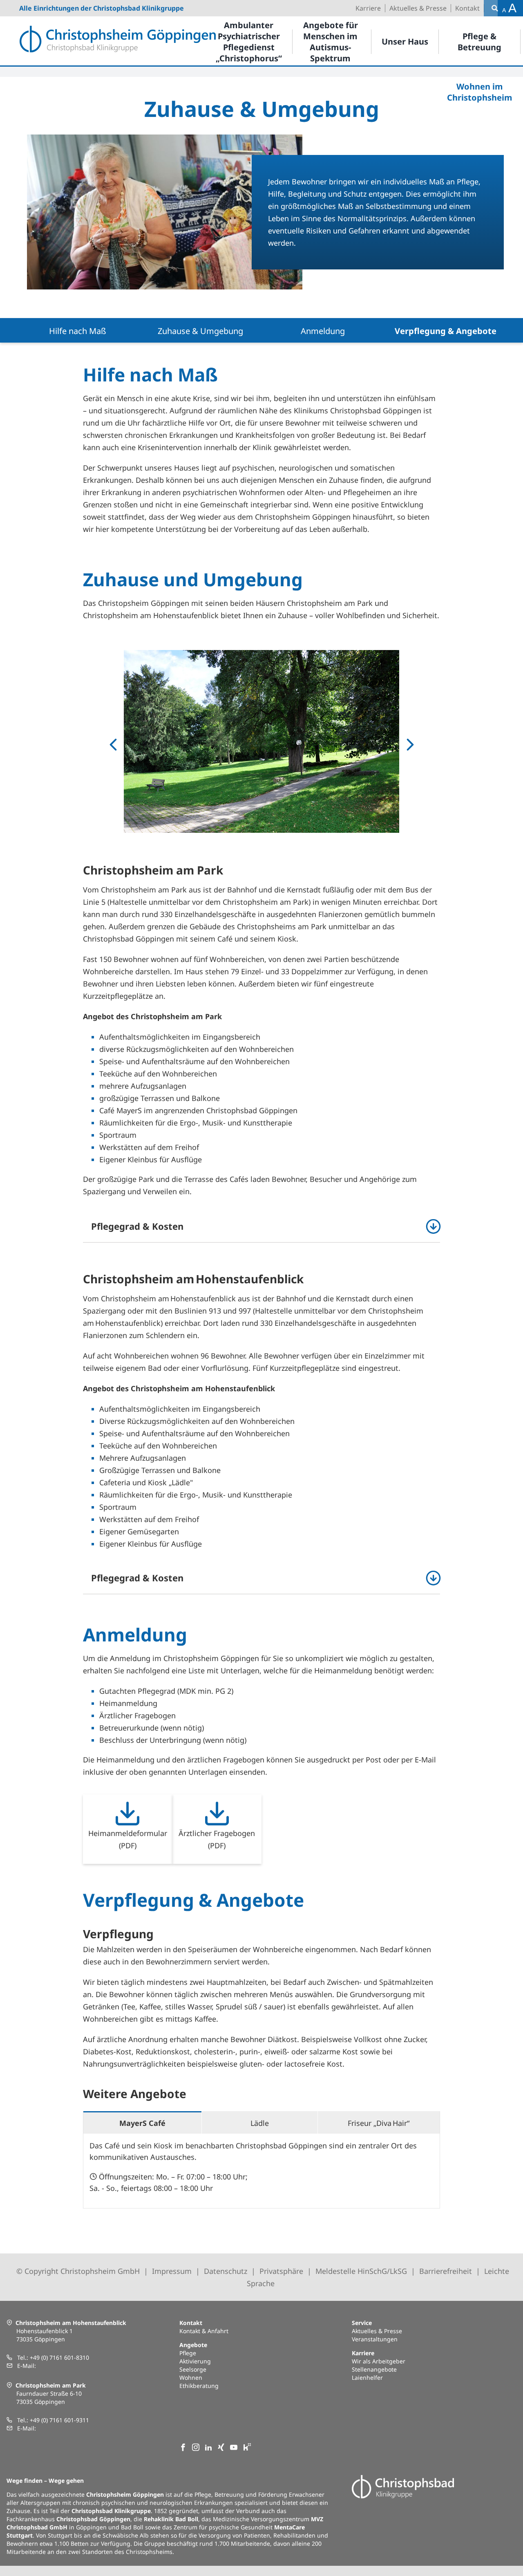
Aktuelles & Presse (377, 2331)
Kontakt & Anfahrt (204, 2331)
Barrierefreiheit (446, 2271)
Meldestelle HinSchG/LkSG (362, 2271)
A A (509, 8)
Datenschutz (226, 2271)
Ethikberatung (199, 2386)
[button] (261, 1226)
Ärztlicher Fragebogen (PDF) (217, 1839)
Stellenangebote (374, 2369)
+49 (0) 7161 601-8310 (59, 2357)
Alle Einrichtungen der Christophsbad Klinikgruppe (102, 8)
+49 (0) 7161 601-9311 (59, 2420)
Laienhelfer (367, 2378)
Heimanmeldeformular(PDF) (128, 1839)
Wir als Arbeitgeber (379, 2361)
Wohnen (191, 2378)
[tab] (142, 2122)
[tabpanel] (261, 2171)
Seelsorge (193, 2369)
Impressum (172, 2271)
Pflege (188, 2353)
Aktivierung (195, 2361)
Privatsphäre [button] (281, 2271)
